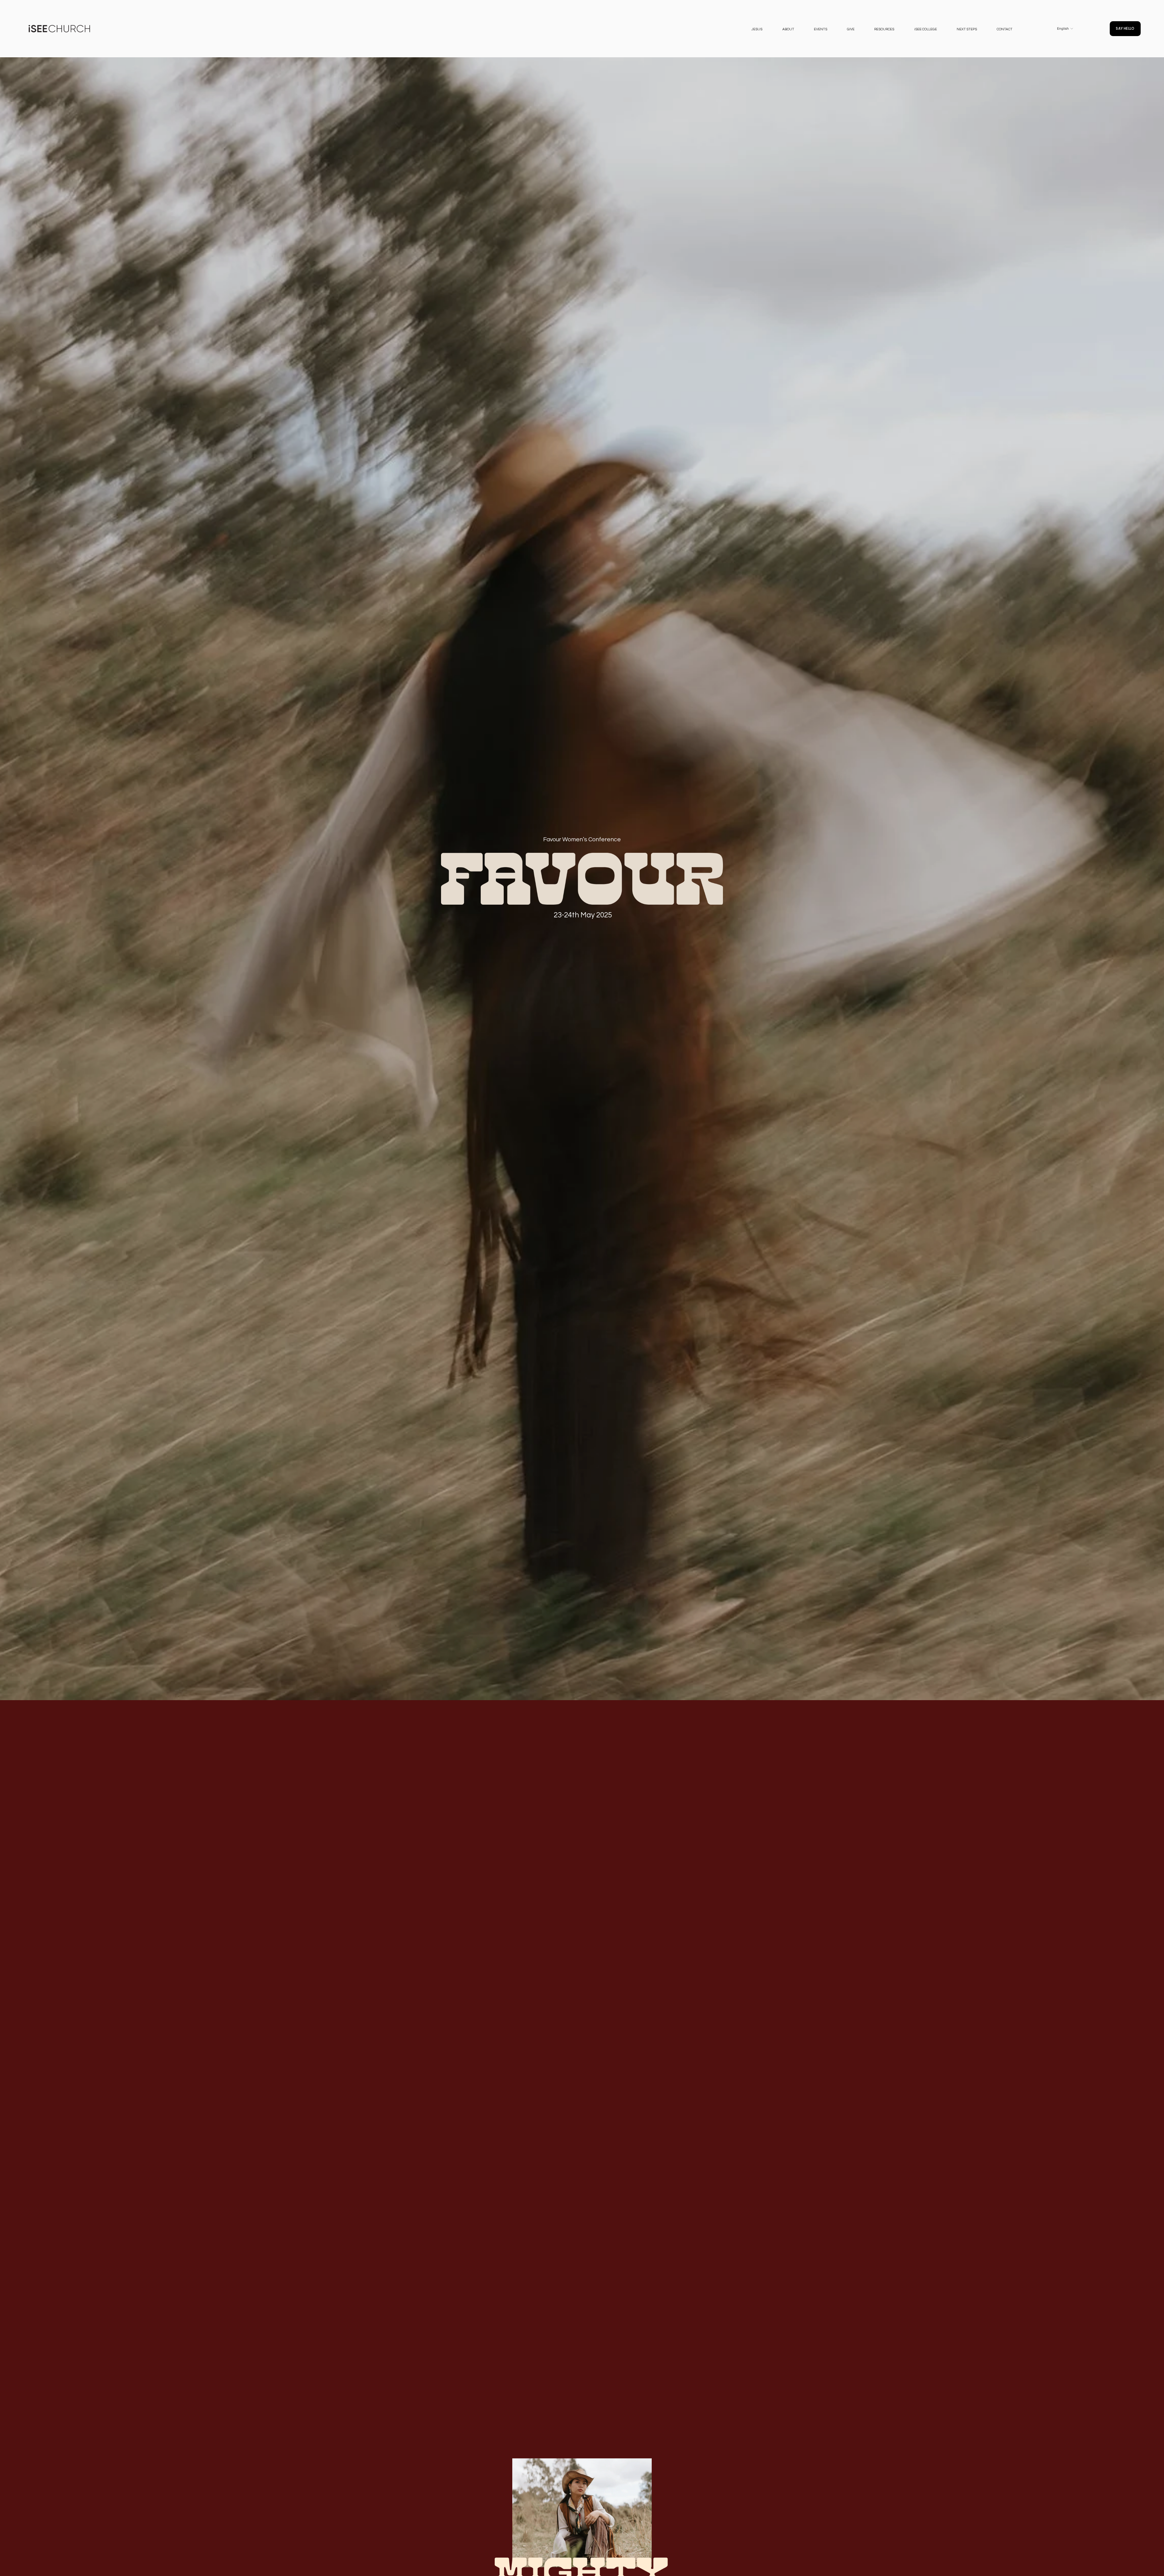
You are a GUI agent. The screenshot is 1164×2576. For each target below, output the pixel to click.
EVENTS (821, 29)
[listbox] (1061, 28)
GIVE (851, 29)
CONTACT (1005, 29)
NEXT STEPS (967, 29)
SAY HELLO (1125, 28)
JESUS (757, 29)
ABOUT (788, 29)
